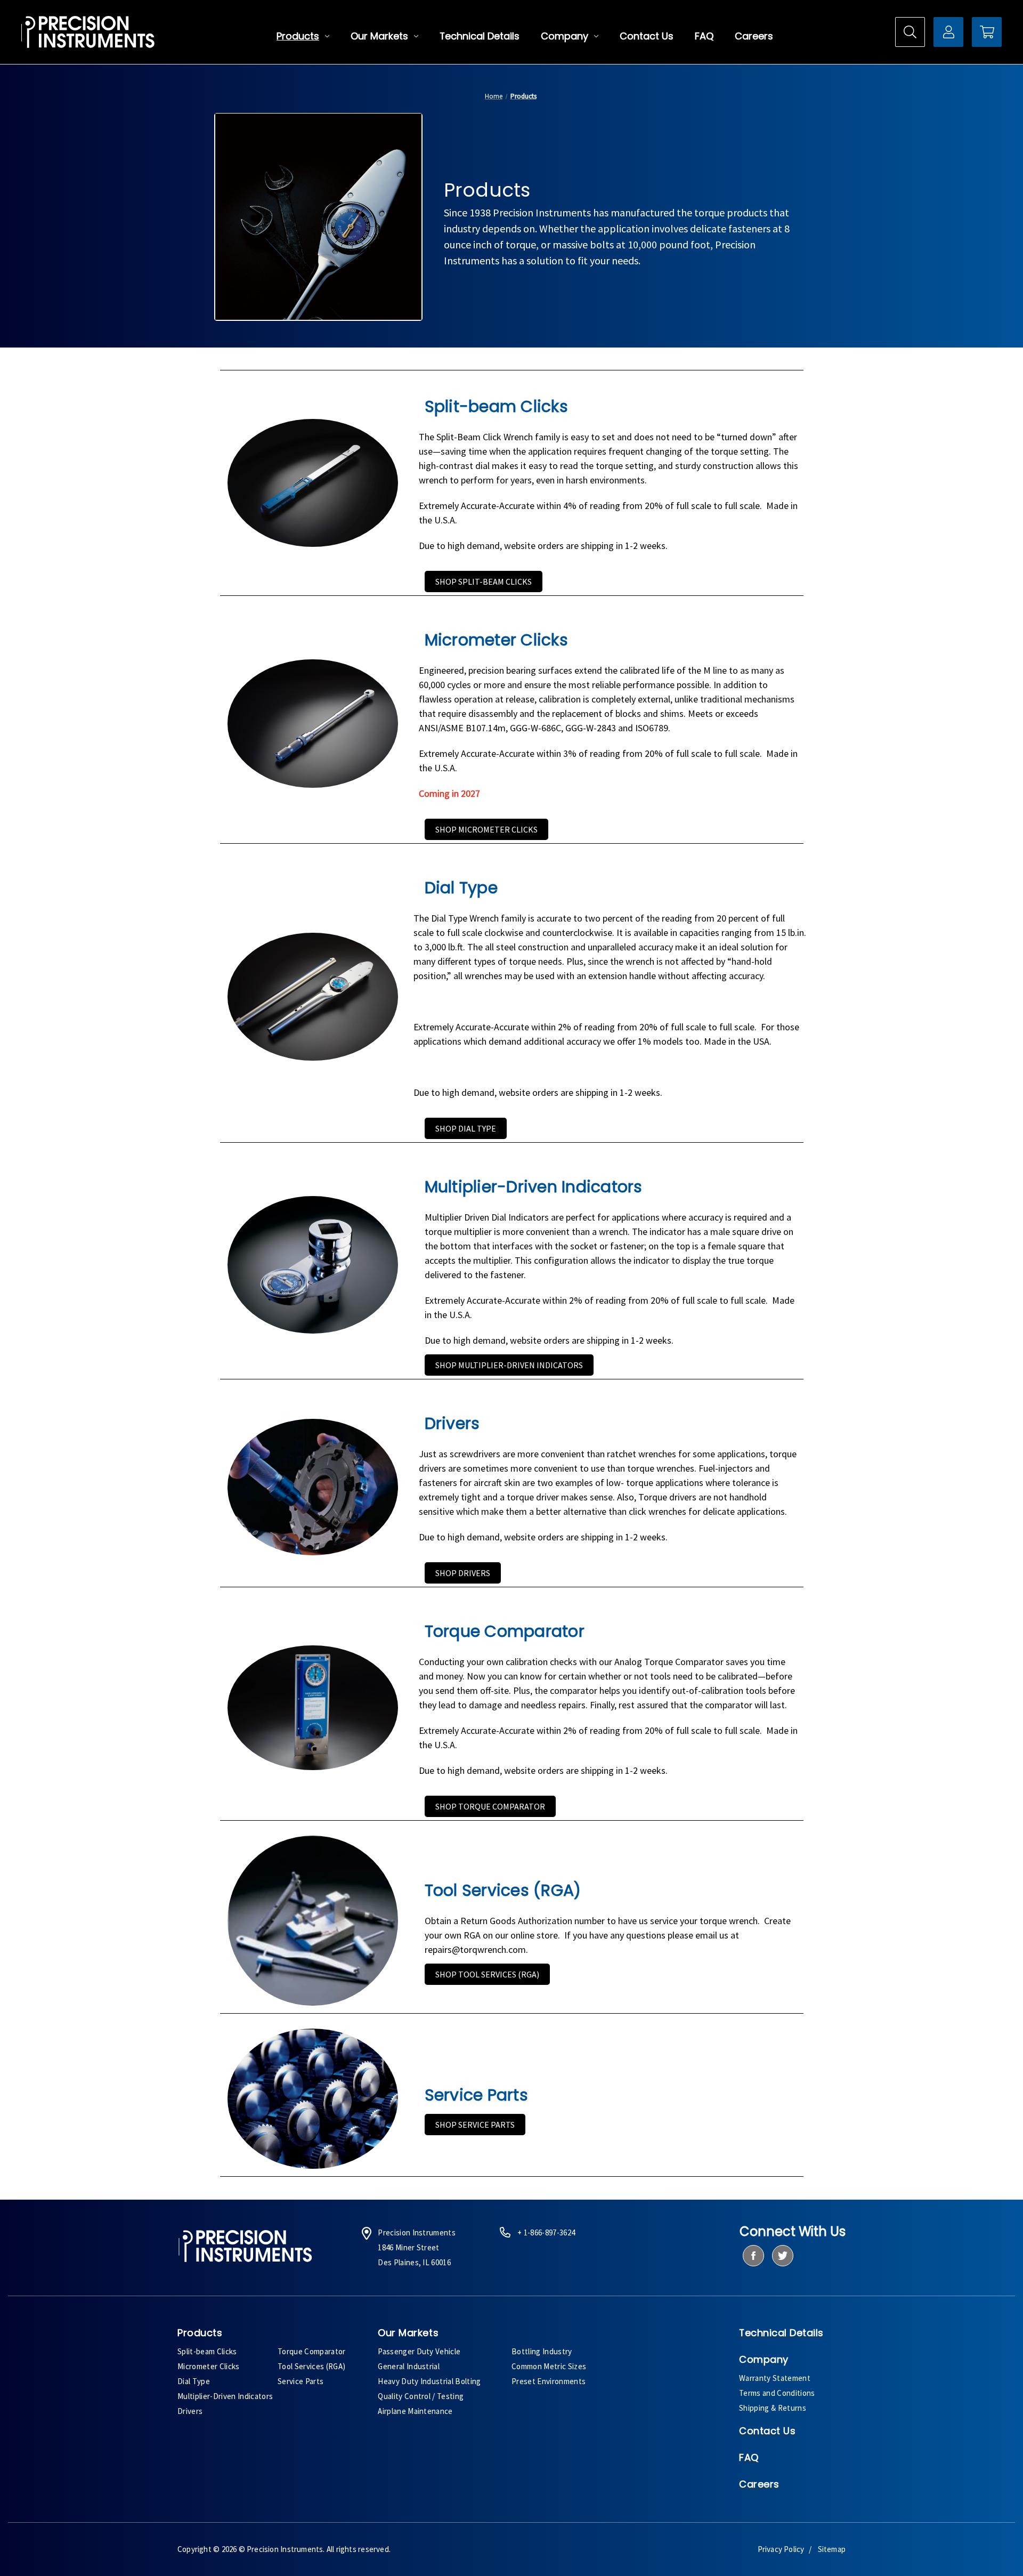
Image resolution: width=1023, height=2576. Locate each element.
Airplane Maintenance (415, 2411)
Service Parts (301, 2381)
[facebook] (753, 2256)
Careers (754, 36)
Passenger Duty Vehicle (419, 2351)
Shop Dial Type (466, 1128)
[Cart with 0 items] (987, 32)
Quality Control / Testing (421, 2396)
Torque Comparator (312, 2351)
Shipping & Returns (773, 2408)
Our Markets (379, 36)
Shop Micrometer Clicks (486, 829)
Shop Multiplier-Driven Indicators (509, 1365)
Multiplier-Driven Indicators (225, 2396)
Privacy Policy (781, 2549)
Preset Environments (549, 2381)
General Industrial (409, 2366)
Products (298, 36)
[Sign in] (948, 32)
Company (565, 36)
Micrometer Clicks (209, 2366)
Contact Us (647, 36)
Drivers (190, 2411)
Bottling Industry (542, 2351)
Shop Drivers (463, 1573)
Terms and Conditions (777, 2393)
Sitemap (832, 2549)
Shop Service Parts (475, 2125)
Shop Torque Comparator (490, 1806)
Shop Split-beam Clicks (484, 582)
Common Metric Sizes (549, 2366)
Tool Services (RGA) (311, 2366)
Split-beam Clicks (207, 2351)
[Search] (910, 32)
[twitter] (782, 2256)
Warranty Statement (775, 2378)
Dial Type (194, 2381)
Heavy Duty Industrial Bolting (429, 2381)
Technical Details (480, 36)
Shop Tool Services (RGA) (487, 1974)
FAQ (704, 36)
